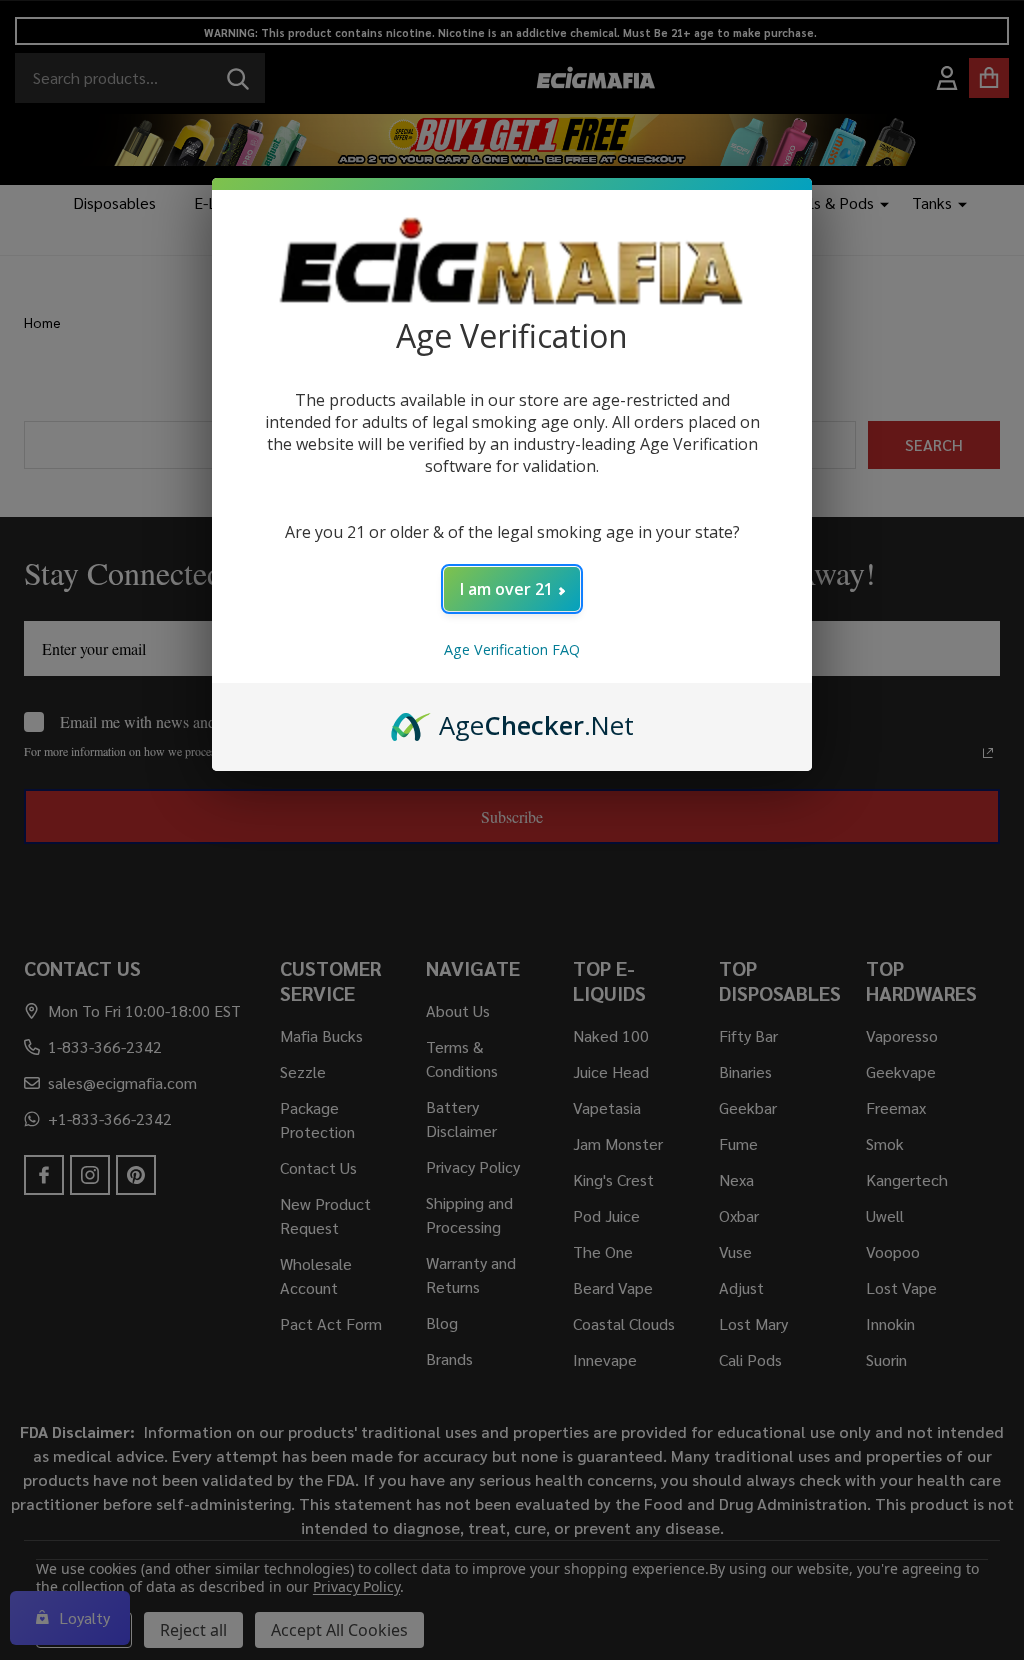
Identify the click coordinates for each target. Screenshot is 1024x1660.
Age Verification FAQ (512, 649)
